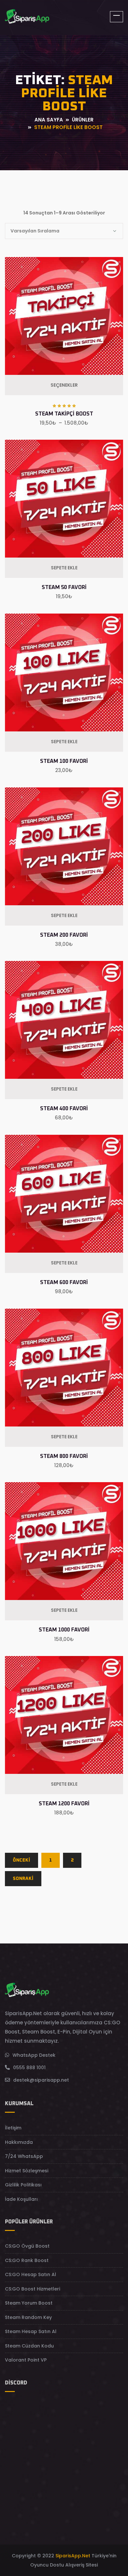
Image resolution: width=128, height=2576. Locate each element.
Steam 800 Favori (64, 1456)
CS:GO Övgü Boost (27, 2246)
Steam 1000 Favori (64, 1630)
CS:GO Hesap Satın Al (31, 2274)
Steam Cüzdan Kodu (29, 2346)
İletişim (13, 2128)
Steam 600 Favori (64, 1282)
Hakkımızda (19, 2142)
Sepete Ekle (64, 568)
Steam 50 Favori (64, 587)
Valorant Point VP (26, 2360)
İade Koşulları (21, 2199)
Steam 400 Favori (64, 1109)
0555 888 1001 (29, 2068)
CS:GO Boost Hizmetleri (32, 2289)
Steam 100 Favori (64, 761)
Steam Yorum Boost (29, 2303)
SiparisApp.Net (73, 2556)
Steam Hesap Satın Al (31, 2331)
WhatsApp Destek (34, 2055)
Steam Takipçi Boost (64, 414)
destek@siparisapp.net (41, 2080)
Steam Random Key (28, 2317)
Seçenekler (64, 385)
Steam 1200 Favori (64, 1804)
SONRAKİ (23, 1879)
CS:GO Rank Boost (27, 2260)
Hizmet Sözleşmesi (27, 2171)
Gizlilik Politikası (23, 2185)
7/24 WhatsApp (24, 2156)
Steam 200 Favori (64, 935)
